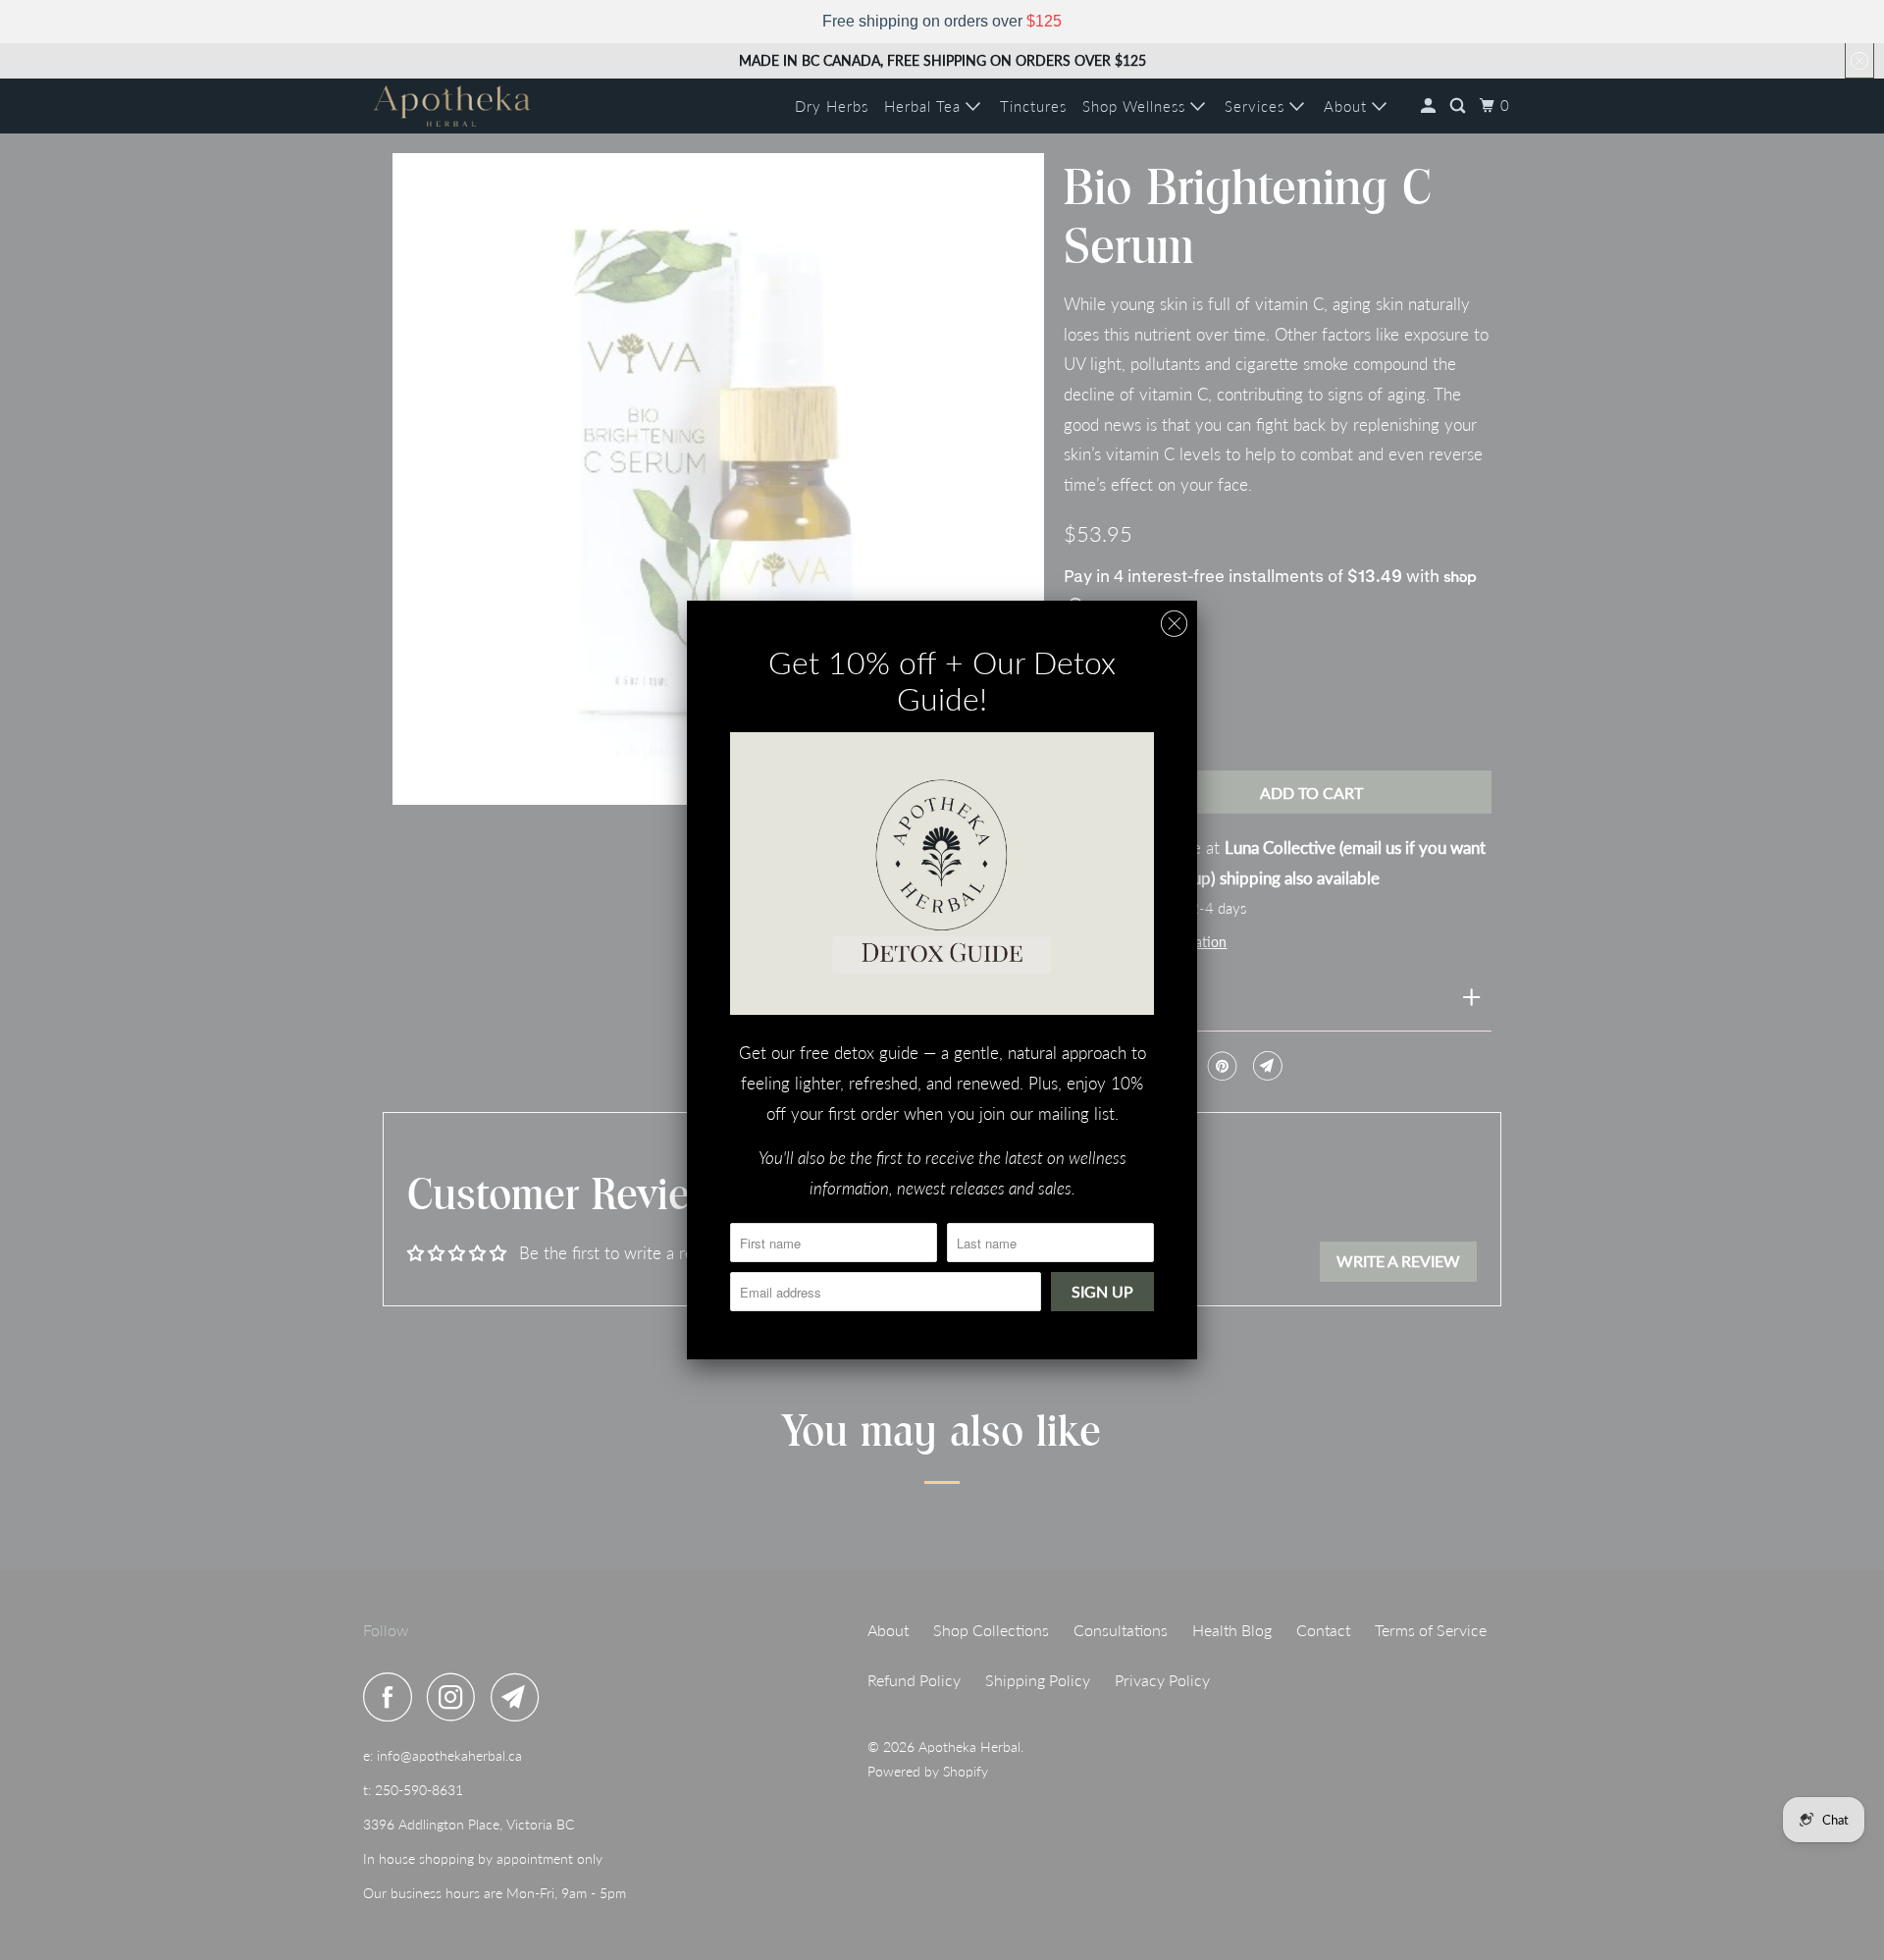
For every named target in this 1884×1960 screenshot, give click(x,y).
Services (1257, 106)
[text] (942, 22)
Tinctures (1033, 106)
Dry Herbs (832, 106)
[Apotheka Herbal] (451, 106)
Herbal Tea (925, 106)
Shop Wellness (1136, 106)
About (1348, 106)
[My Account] (1430, 106)
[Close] (1174, 624)
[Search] (1460, 106)
